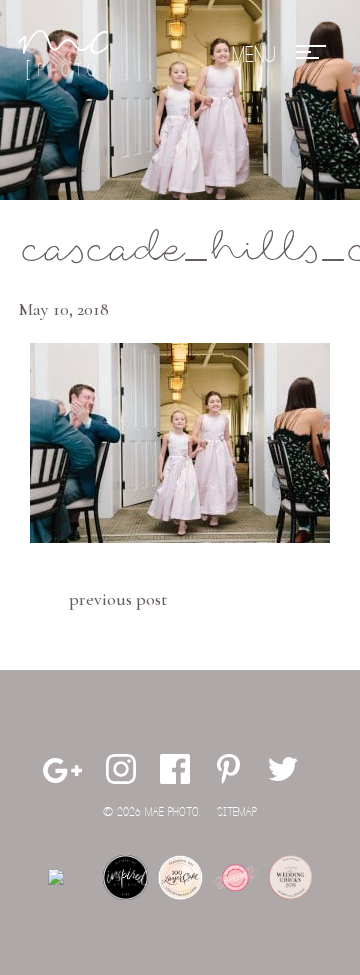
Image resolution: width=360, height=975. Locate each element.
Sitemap (237, 812)
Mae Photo (63, 55)
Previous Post (118, 599)
